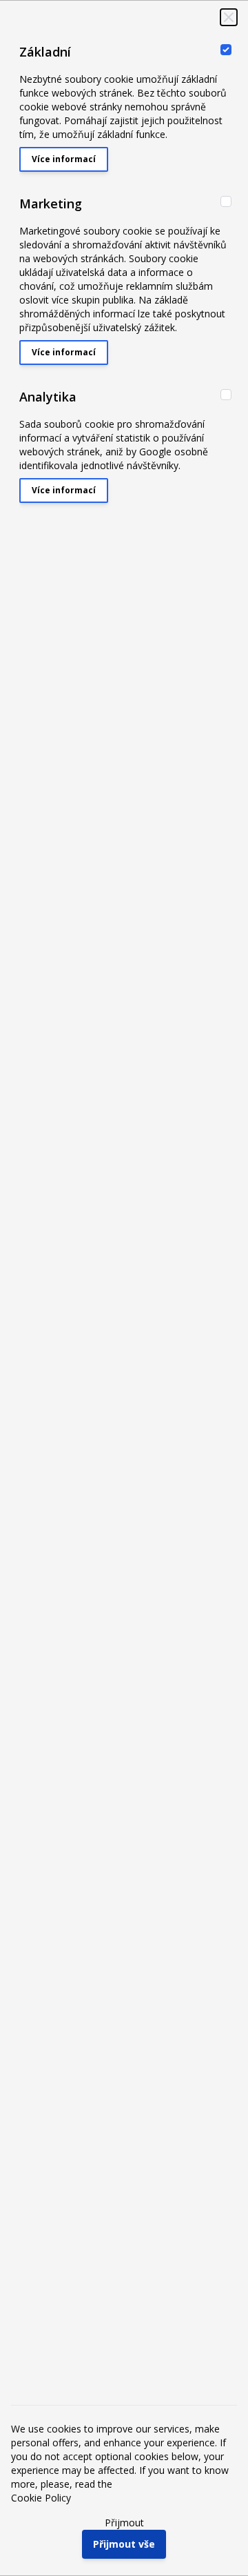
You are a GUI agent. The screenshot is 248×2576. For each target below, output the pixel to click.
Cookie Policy (41, 2498)
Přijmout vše (124, 2544)
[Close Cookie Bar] (229, 17)
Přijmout (124, 2523)
